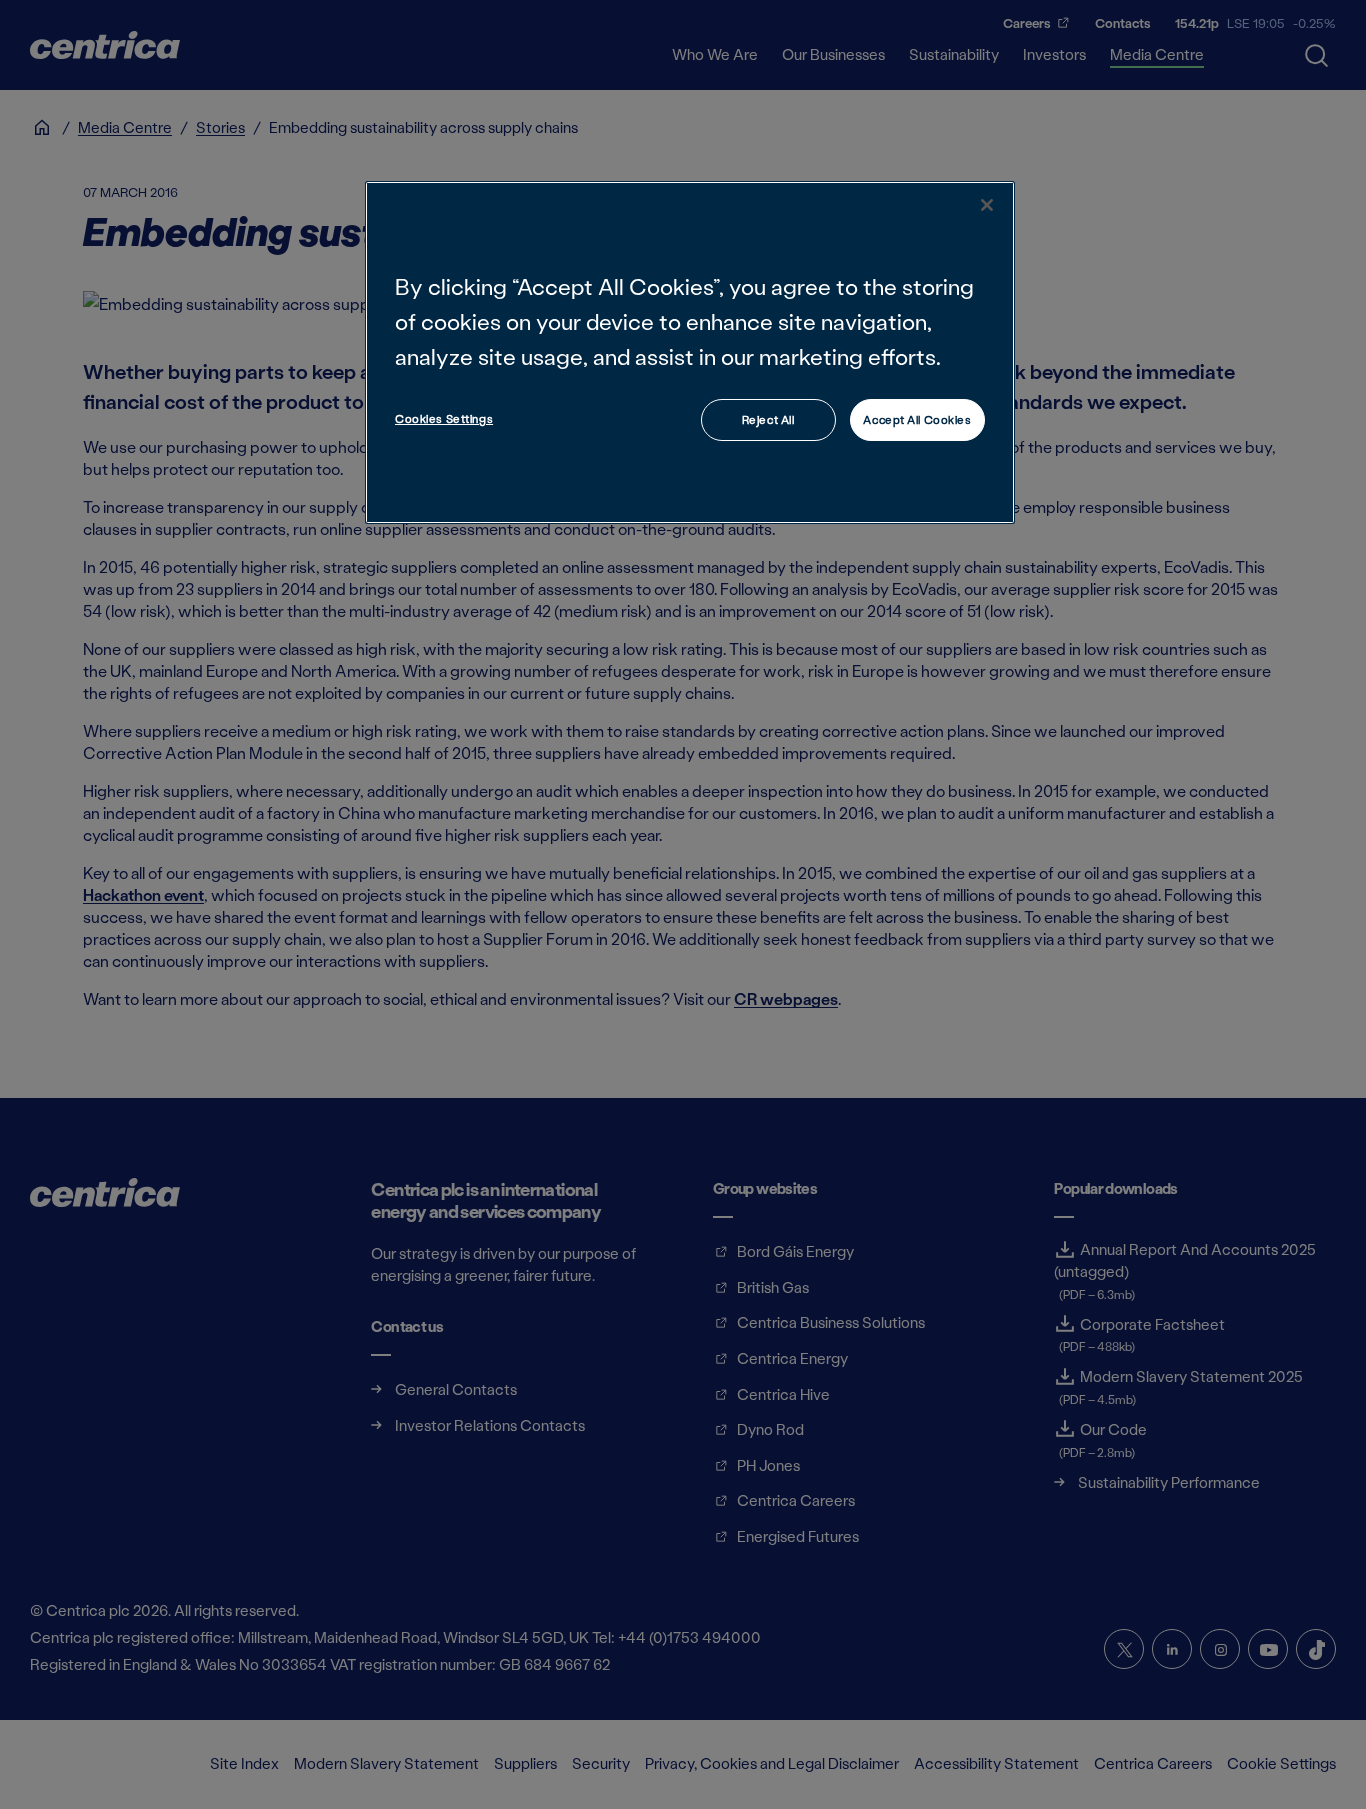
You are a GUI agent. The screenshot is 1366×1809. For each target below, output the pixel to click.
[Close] (987, 205)
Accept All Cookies (917, 419)
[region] (690, 352)
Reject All (768, 419)
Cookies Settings (444, 418)
